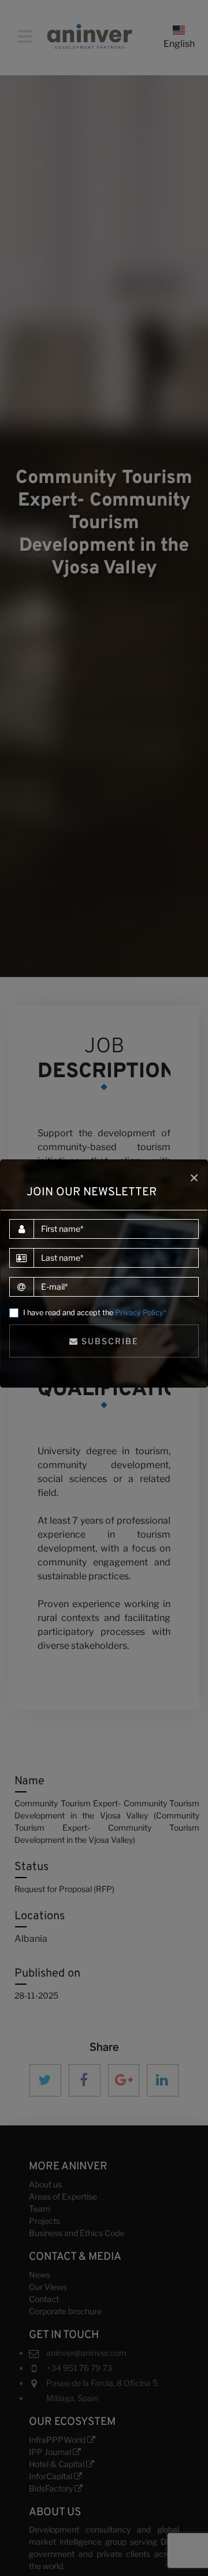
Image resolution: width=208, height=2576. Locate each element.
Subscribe (109, 1341)
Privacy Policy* (141, 1313)
